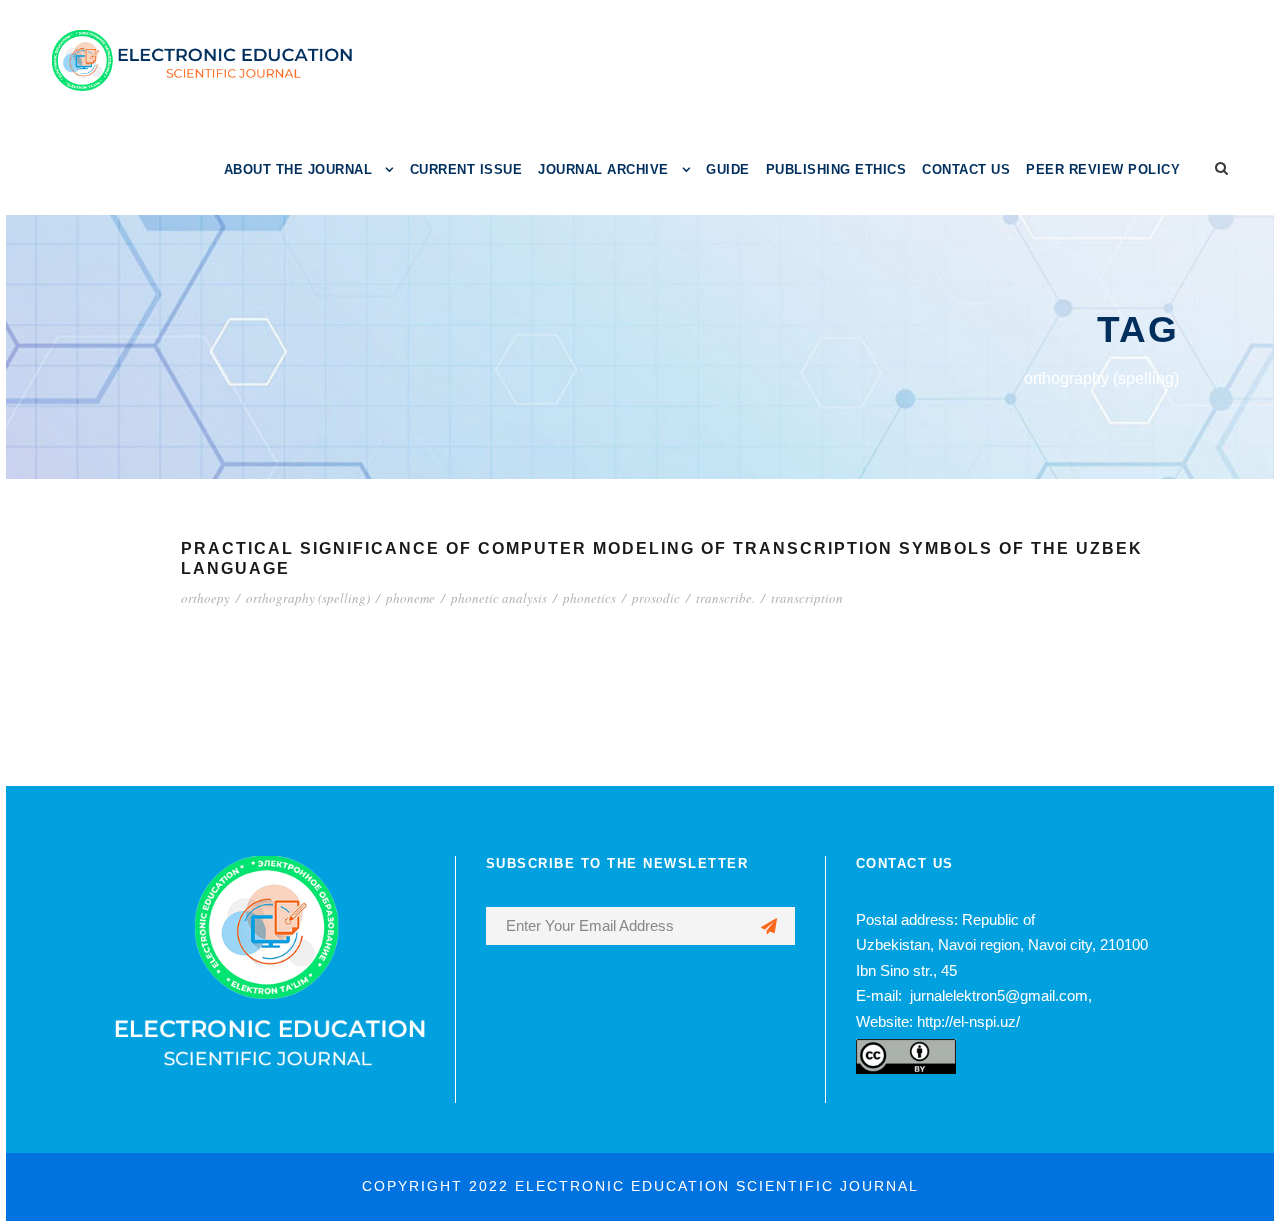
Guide (728, 169)
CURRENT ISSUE (466, 169)
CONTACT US (966, 169)
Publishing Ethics (836, 169)
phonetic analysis (499, 598)
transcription (807, 598)
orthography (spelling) (308, 598)
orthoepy (205, 598)
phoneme (410, 598)
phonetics (589, 598)
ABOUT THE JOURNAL (298, 169)
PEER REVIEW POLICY (1103, 169)
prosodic (656, 598)
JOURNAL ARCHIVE (603, 169)
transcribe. (725, 598)
